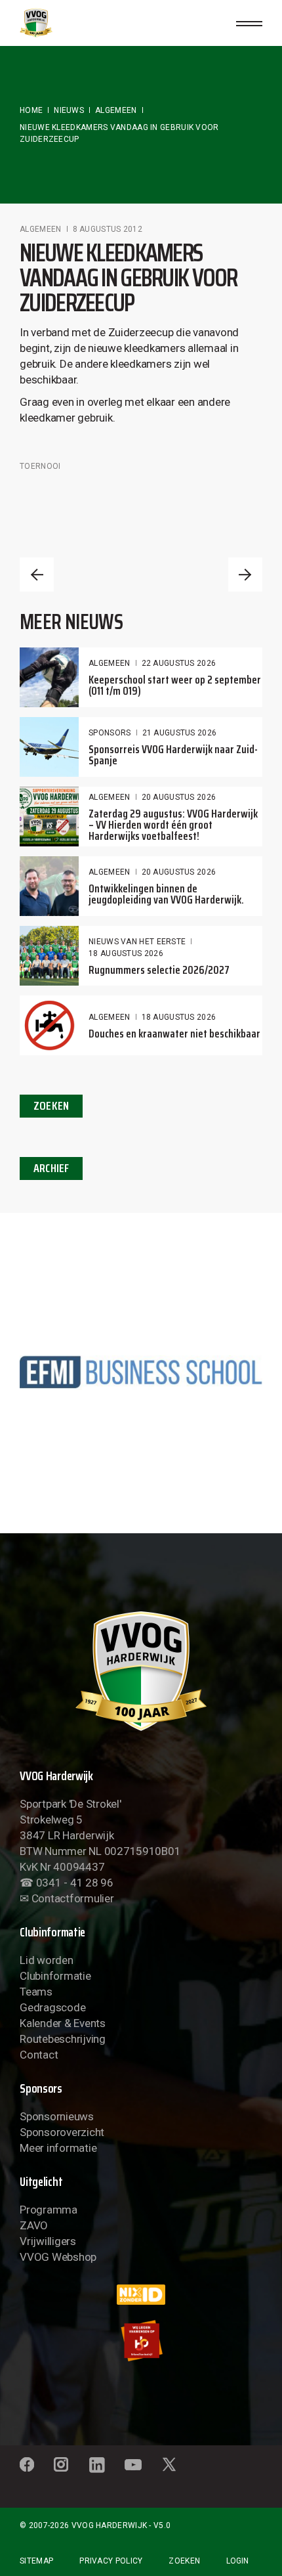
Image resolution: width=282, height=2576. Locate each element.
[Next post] (245, 575)
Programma (49, 2210)
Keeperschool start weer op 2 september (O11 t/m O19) (175, 685)
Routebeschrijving (63, 2039)
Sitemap (36, 2561)
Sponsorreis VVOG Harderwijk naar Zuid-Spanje (173, 755)
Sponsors (110, 733)
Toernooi (40, 466)
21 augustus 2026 (180, 733)
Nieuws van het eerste (137, 942)
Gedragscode (52, 2007)
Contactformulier (73, 1898)
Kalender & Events (63, 2023)
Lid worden (46, 1960)
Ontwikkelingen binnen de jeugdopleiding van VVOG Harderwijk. (166, 894)
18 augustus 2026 (126, 953)
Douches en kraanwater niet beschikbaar (174, 1034)
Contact (39, 2055)
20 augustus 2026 (179, 797)
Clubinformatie (55, 1976)
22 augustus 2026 (179, 663)
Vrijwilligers (48, 2241)
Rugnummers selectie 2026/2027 (159, 970)
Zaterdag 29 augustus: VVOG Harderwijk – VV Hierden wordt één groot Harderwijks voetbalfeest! (173, 825)
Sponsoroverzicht (62, 2132)
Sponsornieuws (57, 2116)
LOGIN (237, 2561)
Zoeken (184, 2561)
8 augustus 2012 (108, 229)
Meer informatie (58, 2148)
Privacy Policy (111, 2561)
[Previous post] (37, 575)
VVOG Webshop (58, 2257)
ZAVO (34, 2225)
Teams (36, 1992)
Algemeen (116, 110)
